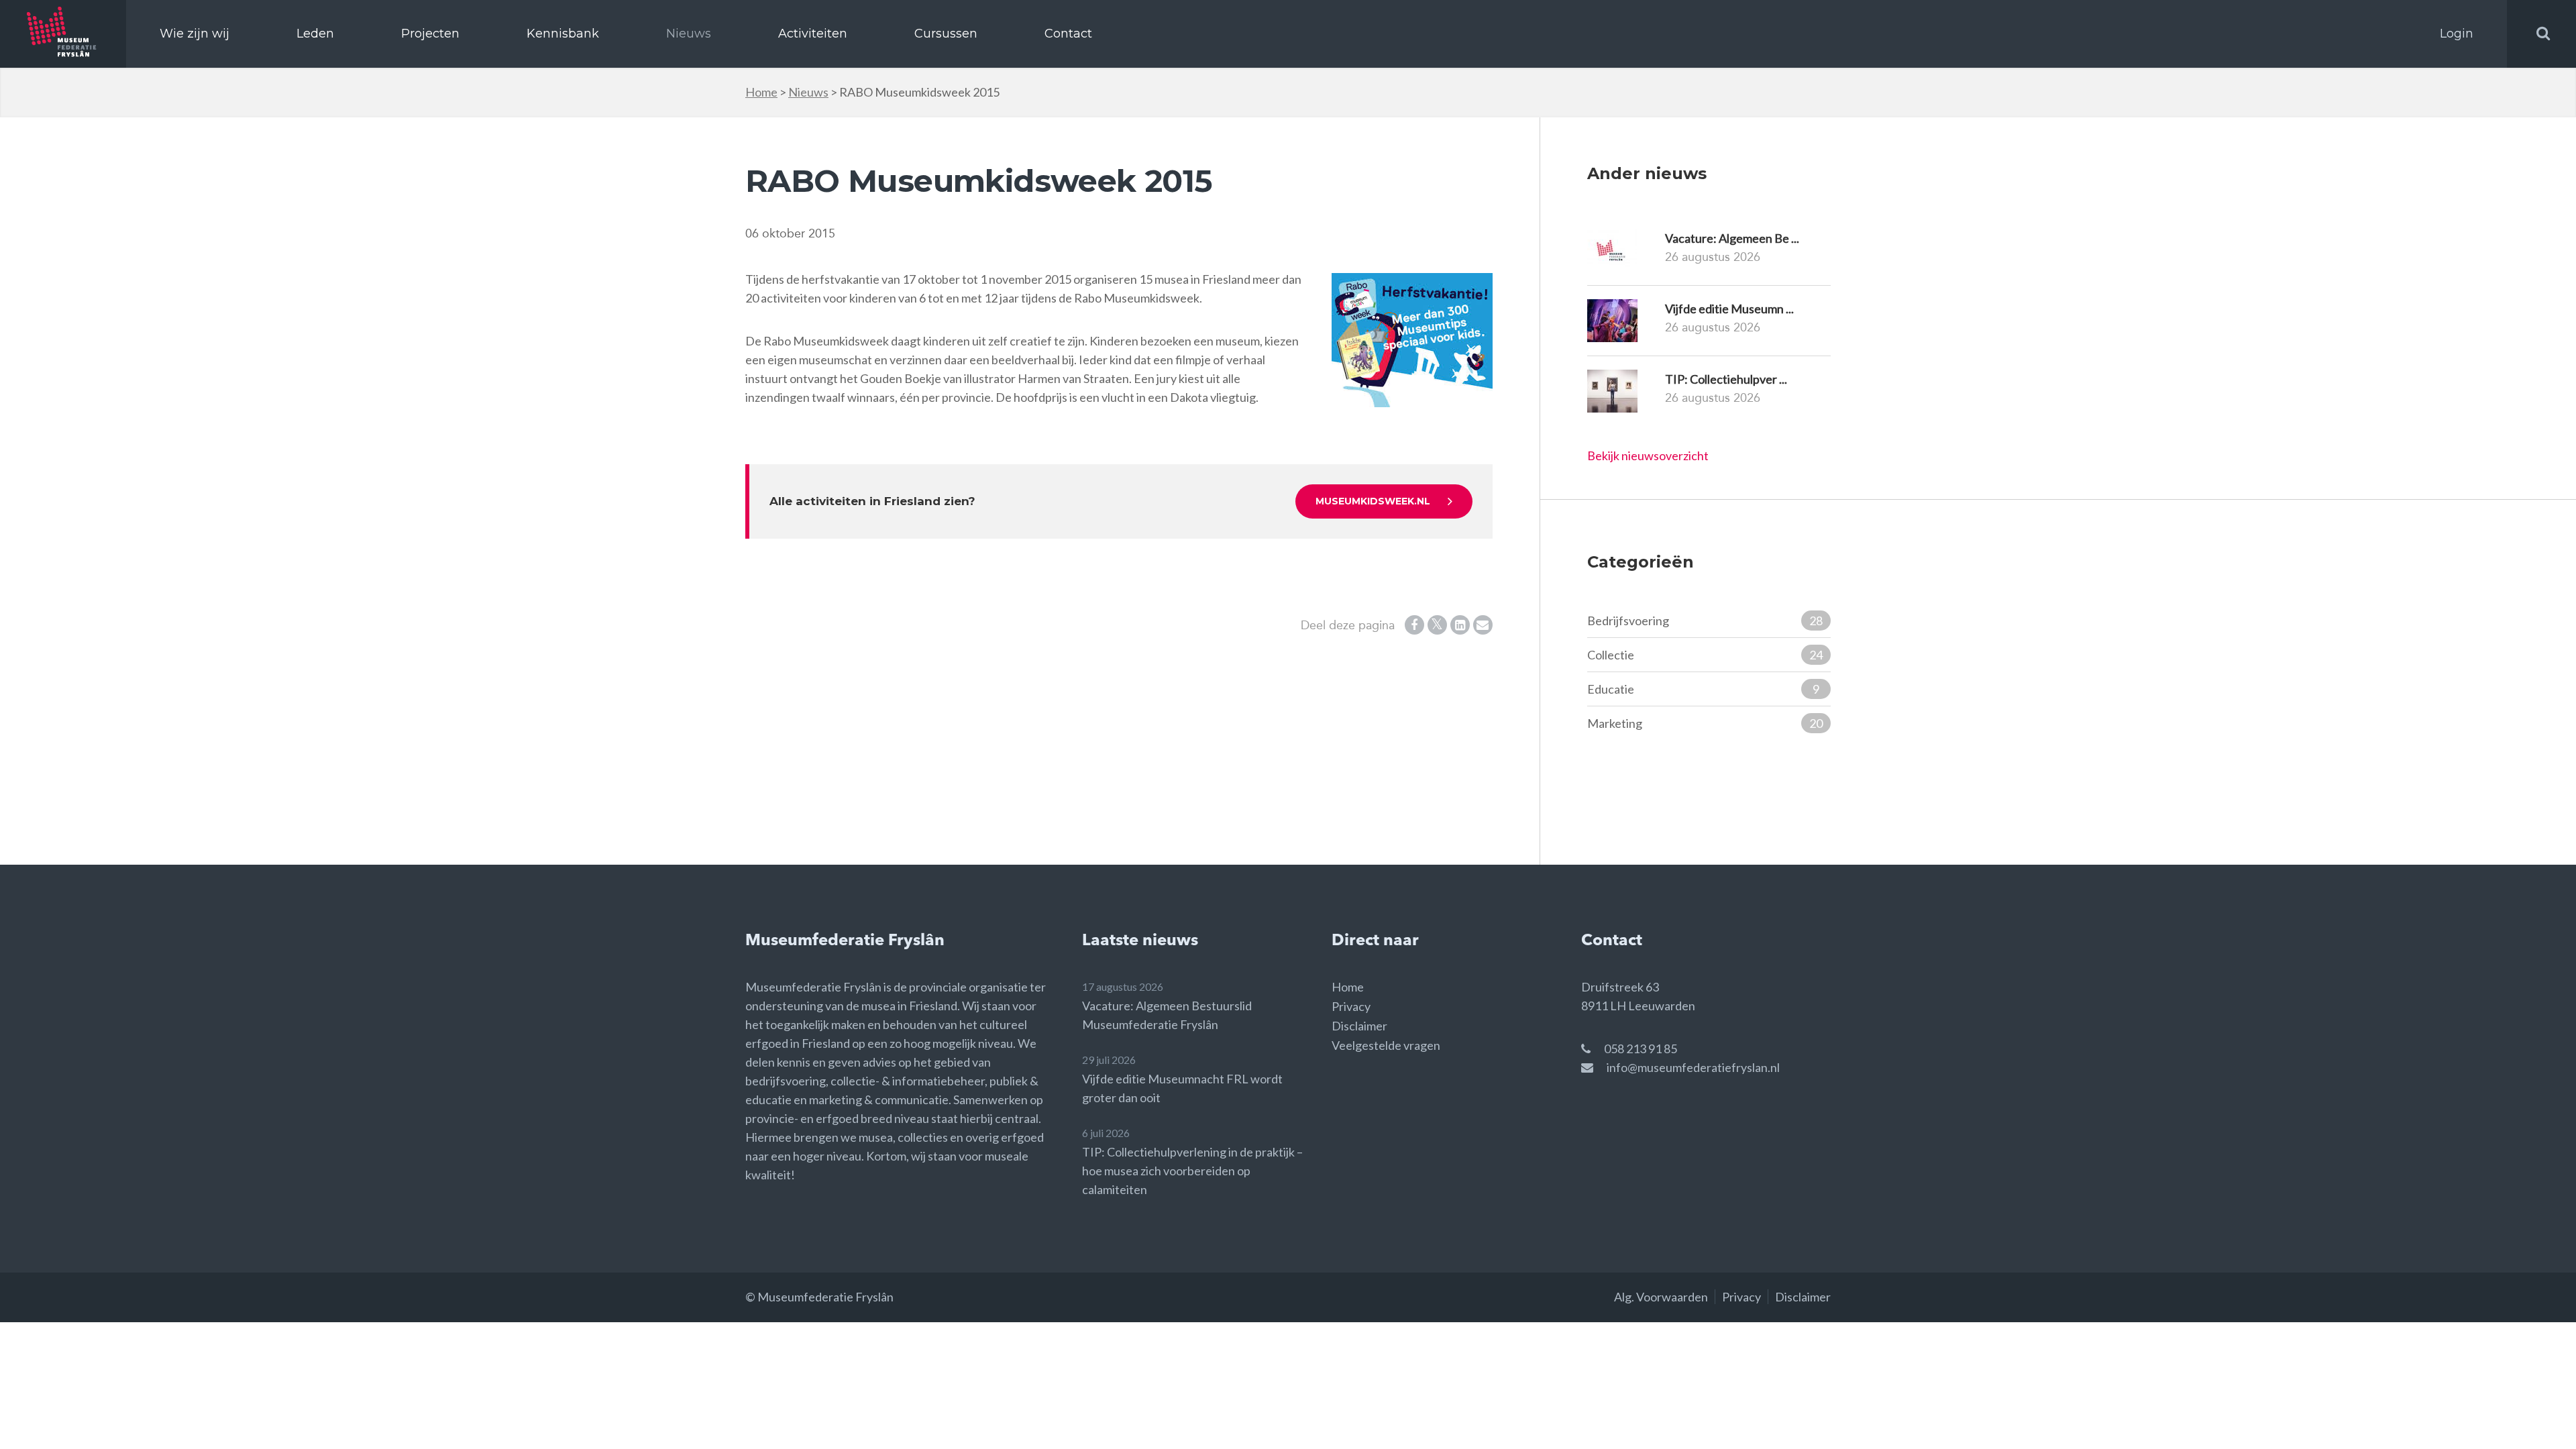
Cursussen (946, 34)
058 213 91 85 (1641, 1049)
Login (2457, 34)
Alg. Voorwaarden (1661, 1297)
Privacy (1351, 1006)
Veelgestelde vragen (1386, 1045)
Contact (1068, 34)
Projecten (430, 34)
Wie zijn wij (195, 34)
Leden (315, 34)
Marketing (1705, 723)
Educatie (1703, 689)
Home (761, 92)
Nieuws (689, 34)
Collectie (1705, 655)
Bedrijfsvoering (1705, 621)
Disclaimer (1359, 1026)
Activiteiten (813, 34)
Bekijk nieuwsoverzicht (1648, 455)
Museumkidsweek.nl (1373, 501)
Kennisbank (563, 34)
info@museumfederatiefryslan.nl (1693, 1067)
